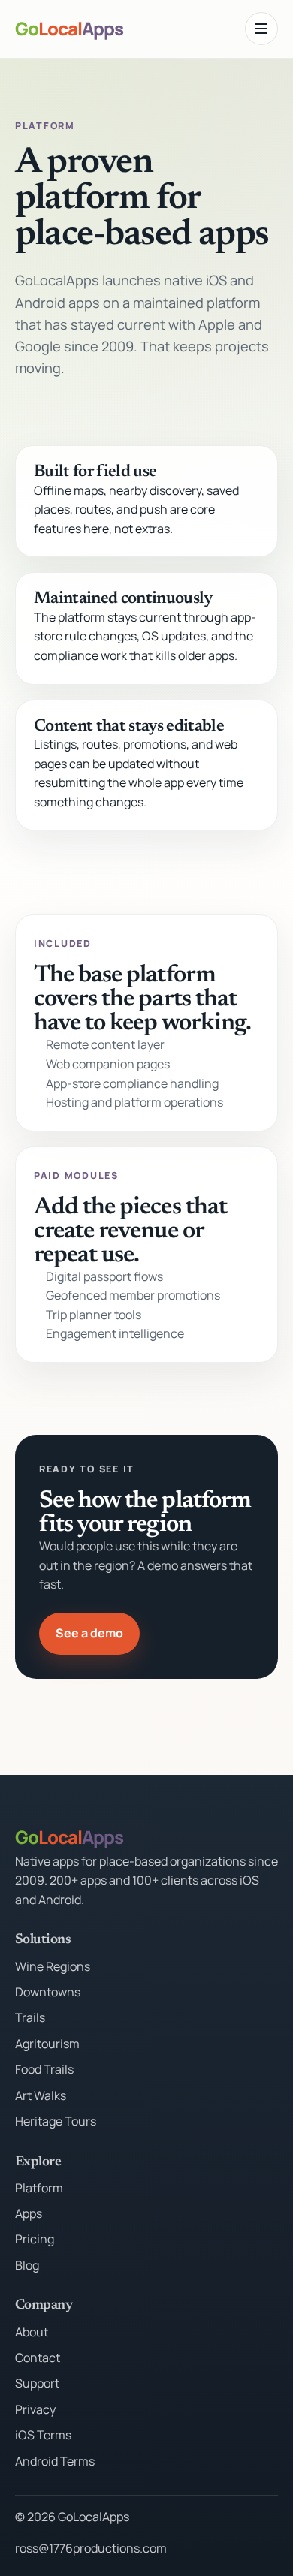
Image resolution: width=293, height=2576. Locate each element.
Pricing (35, 2239)
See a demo (89, 1633)
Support (37, 2383)
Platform (39, 2188)
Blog (27, 2265)
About (32, 2332)
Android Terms (55, 2461)
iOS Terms (43, 2435)
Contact (38, 2358)
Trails (30, 2017)
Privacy (35, 2409)
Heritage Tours (56, 2121)
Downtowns (48, 1992)
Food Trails (44, 2069)
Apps (29, 2213)
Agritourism (47, 2044)
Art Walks (41, 2095)
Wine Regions (53, 1966)
